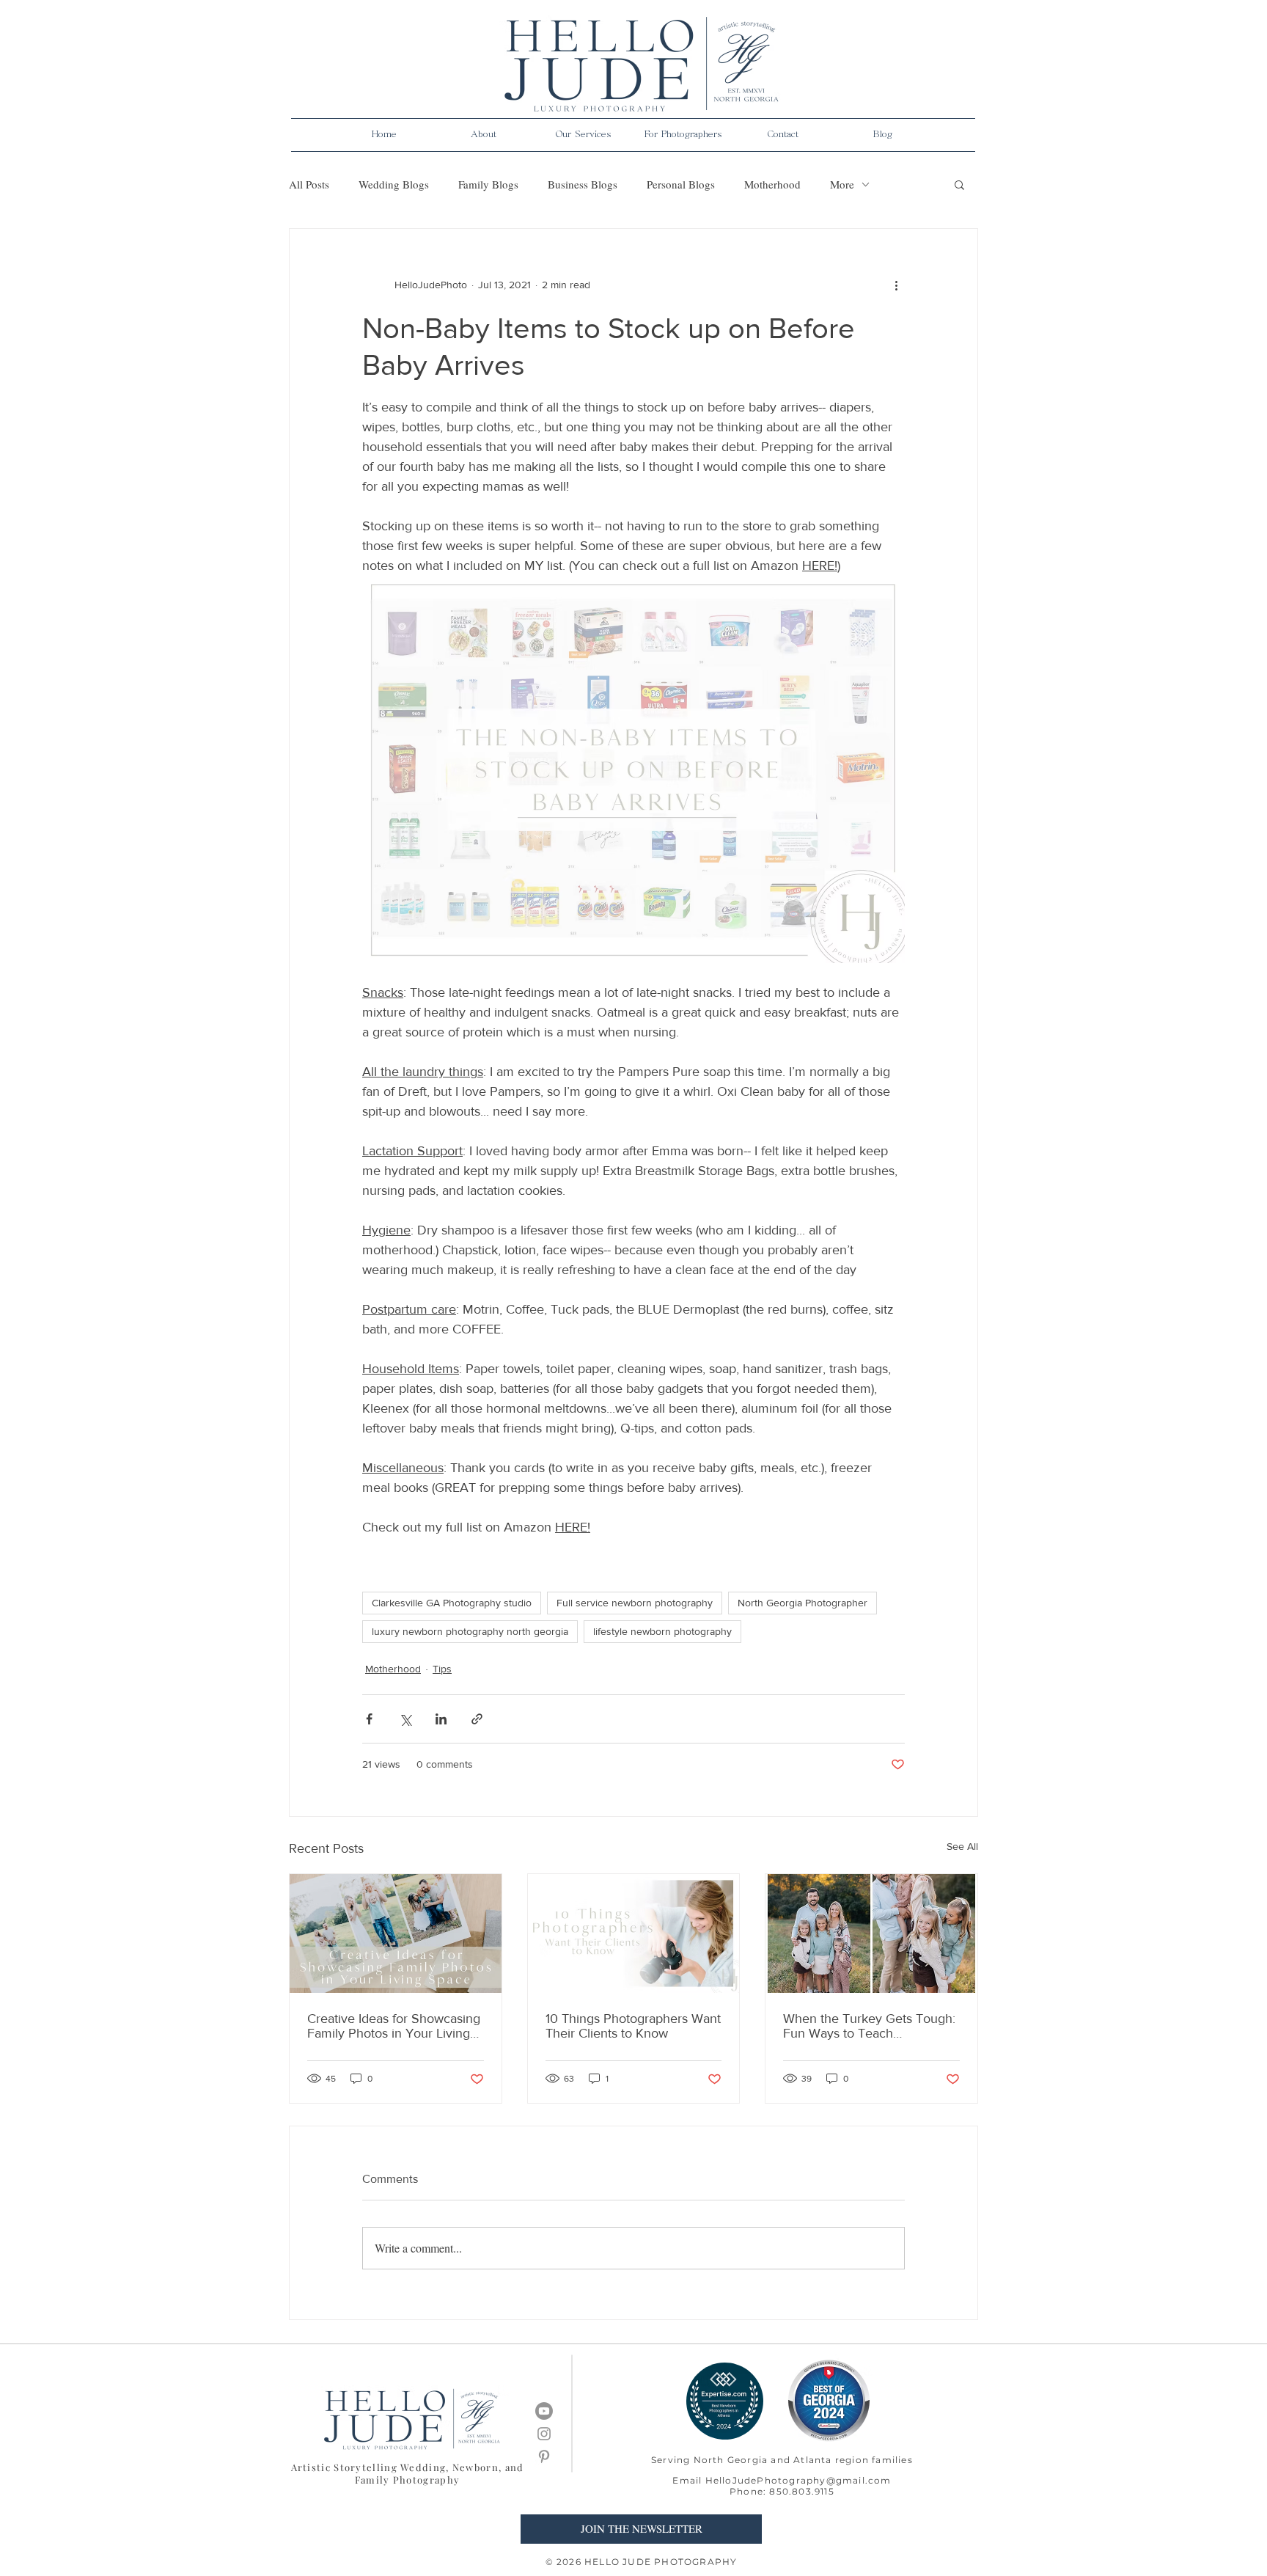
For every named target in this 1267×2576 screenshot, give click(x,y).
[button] (484, 135)
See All (962, 1846)
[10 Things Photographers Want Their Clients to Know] (634, 1933)
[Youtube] (544, 2411)
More (842, 184)
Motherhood (772, 184)
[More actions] (896, 285)
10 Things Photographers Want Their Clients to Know (633, 2026)
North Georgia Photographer (803, 1603)
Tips (442, 1669)
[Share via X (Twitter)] (405, 1719)
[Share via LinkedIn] (441, 1719)
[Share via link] (477, 1719)
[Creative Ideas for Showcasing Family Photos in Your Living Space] (396, 1933)
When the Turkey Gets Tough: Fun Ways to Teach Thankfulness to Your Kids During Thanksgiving (869, 2026)
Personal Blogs (681, 184)
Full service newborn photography (635, 1603)
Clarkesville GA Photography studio (452, 1603)
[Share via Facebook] (369, 1719)
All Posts (309, 184)
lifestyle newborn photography (662, 1631)
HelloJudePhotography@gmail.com (798, 2480)
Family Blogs (488, 184)
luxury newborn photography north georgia (470, 1631)
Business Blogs (583, 184)
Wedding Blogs (394, 184)
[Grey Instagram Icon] (544, 2434)
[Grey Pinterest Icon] (544, 2456)
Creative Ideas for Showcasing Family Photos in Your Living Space (394, 2026)
